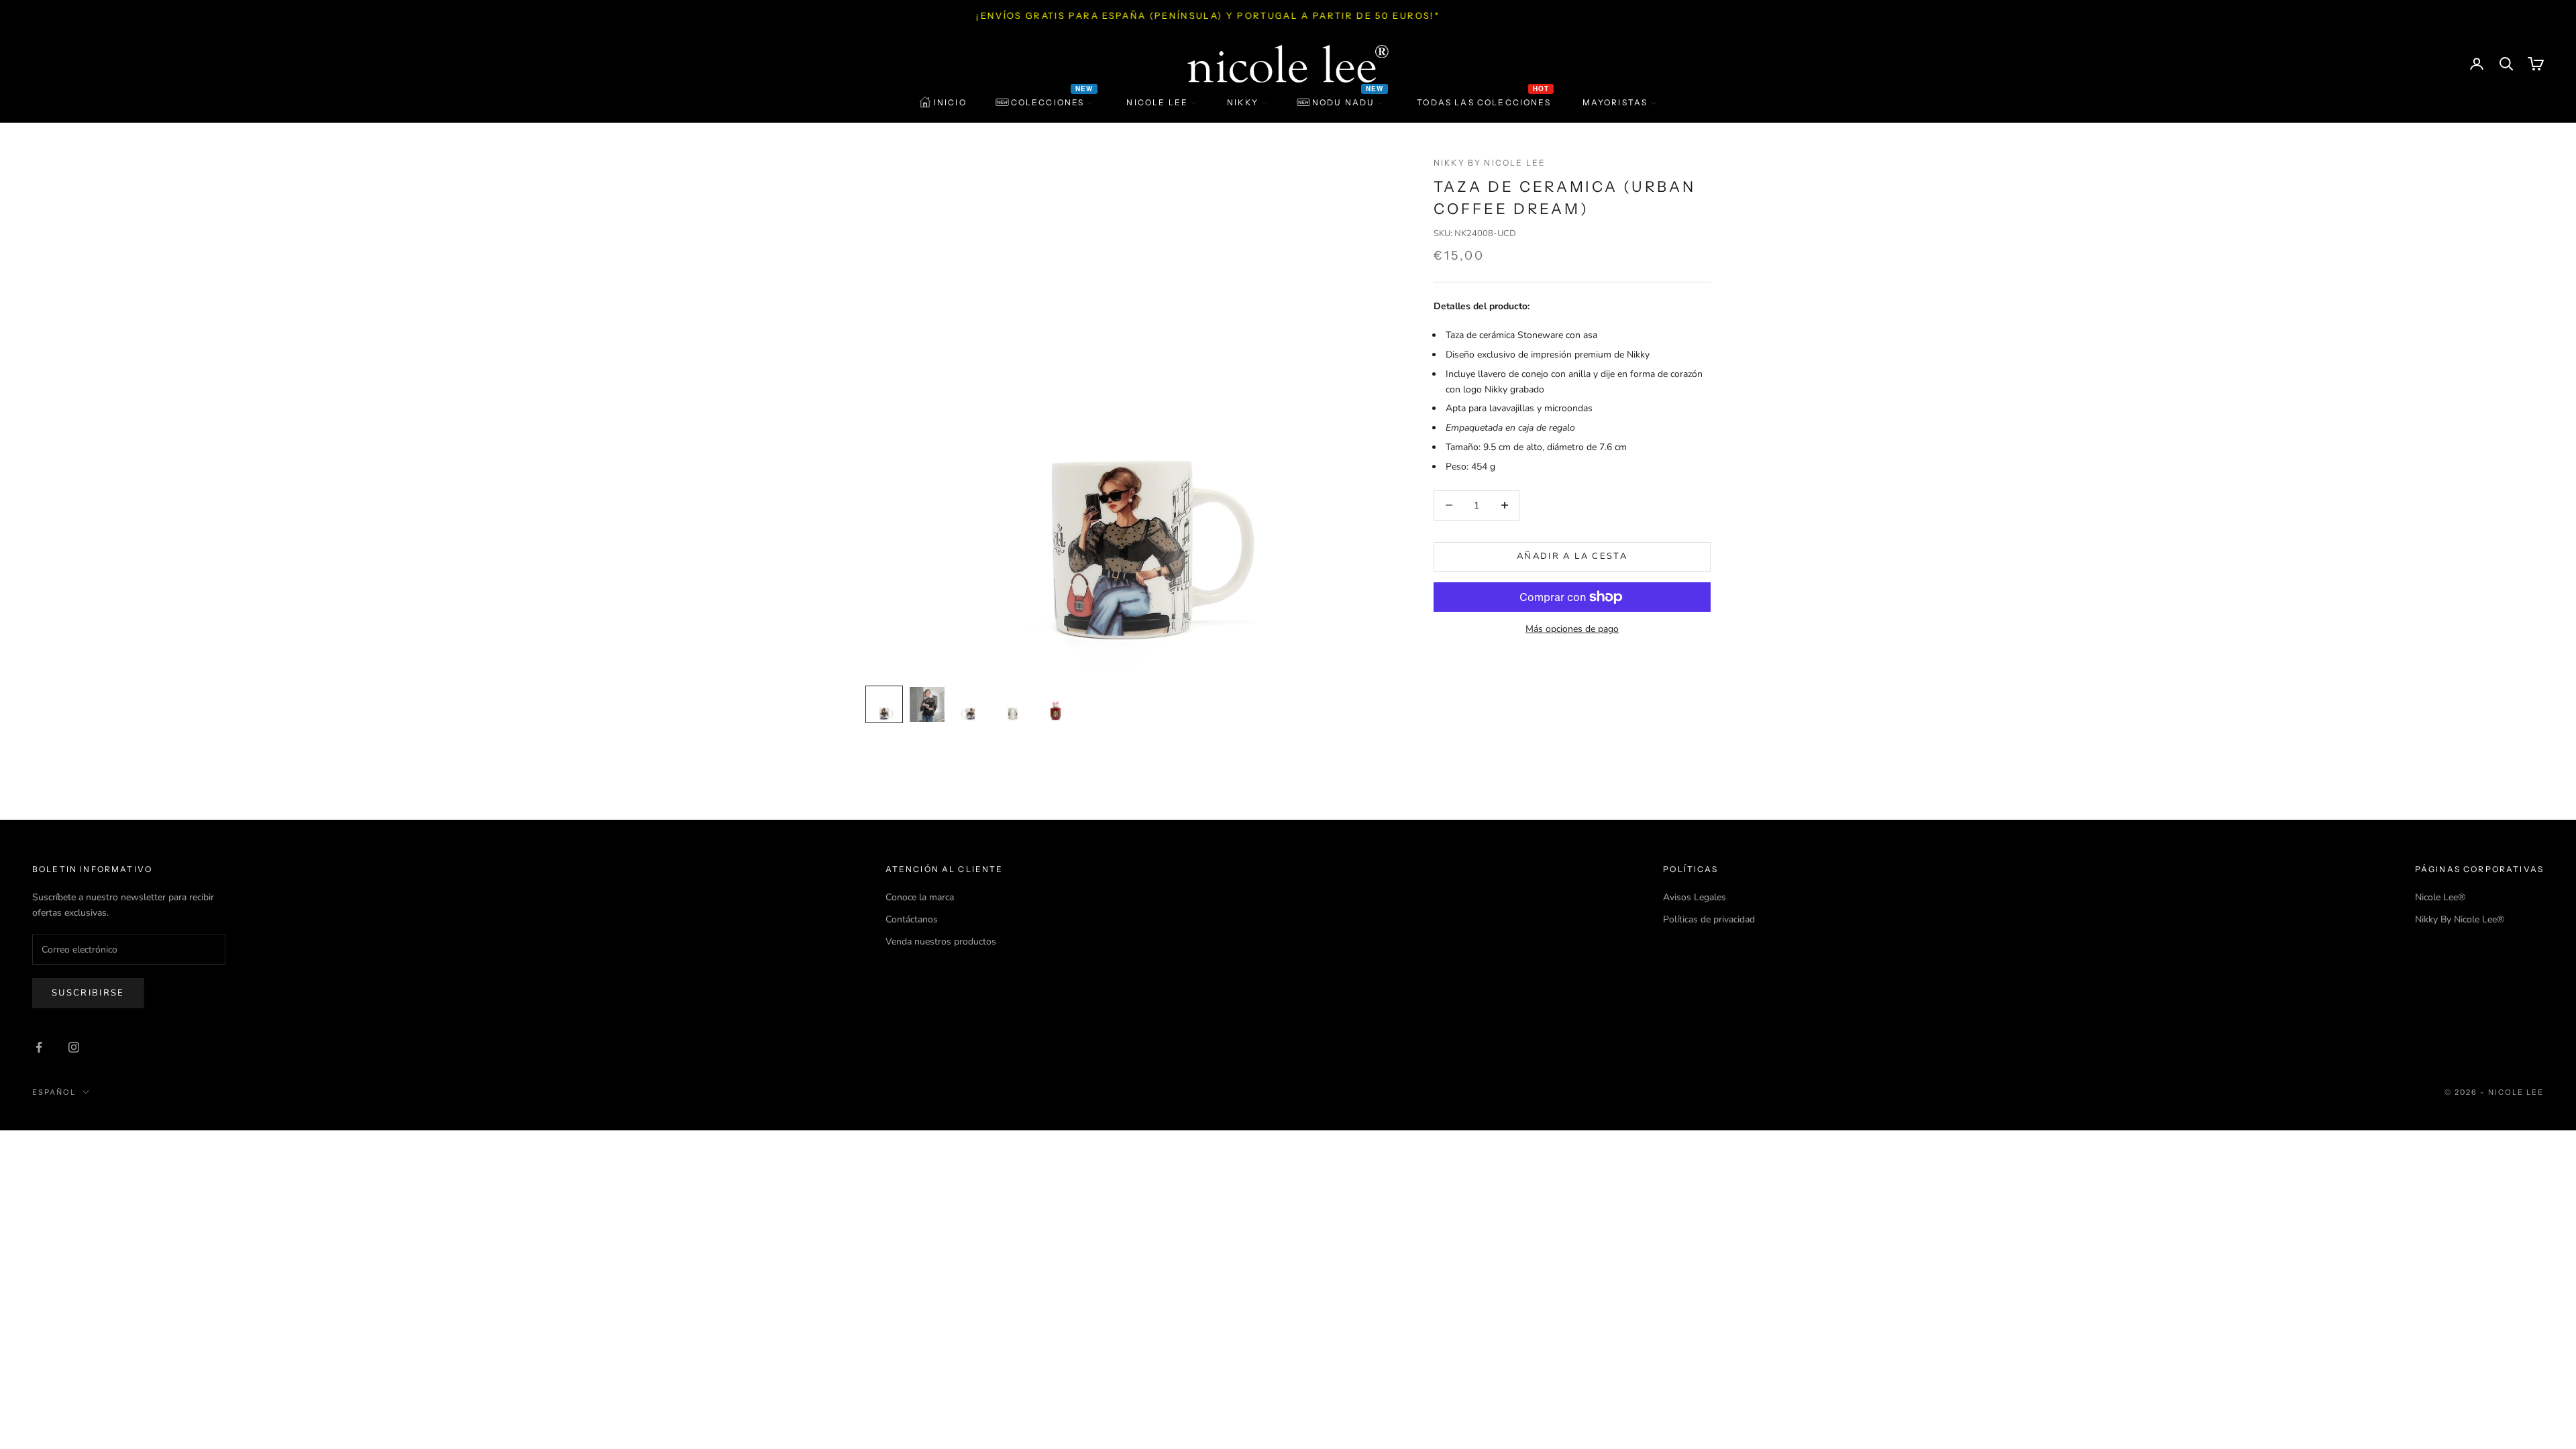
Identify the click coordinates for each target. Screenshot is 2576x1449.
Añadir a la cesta (1572, 556)
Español (54, 1092)
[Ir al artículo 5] (1056, 704)
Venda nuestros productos (941, 942)
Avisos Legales (1695, 897)
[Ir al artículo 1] (884, 704)
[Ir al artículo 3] (970, 704)
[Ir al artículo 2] (927, 704)
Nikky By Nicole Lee (1490, 163)
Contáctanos (912, 919)
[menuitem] (943, 103)
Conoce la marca (920, 897)
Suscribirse (88, 993)
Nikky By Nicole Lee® (2460, 919)
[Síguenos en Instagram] (74, 1047)
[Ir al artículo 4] (1013, 704)
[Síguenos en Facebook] (39, 1047)
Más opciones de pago (1572, 629)
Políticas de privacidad (1709, 919)
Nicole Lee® (2440, 897)
